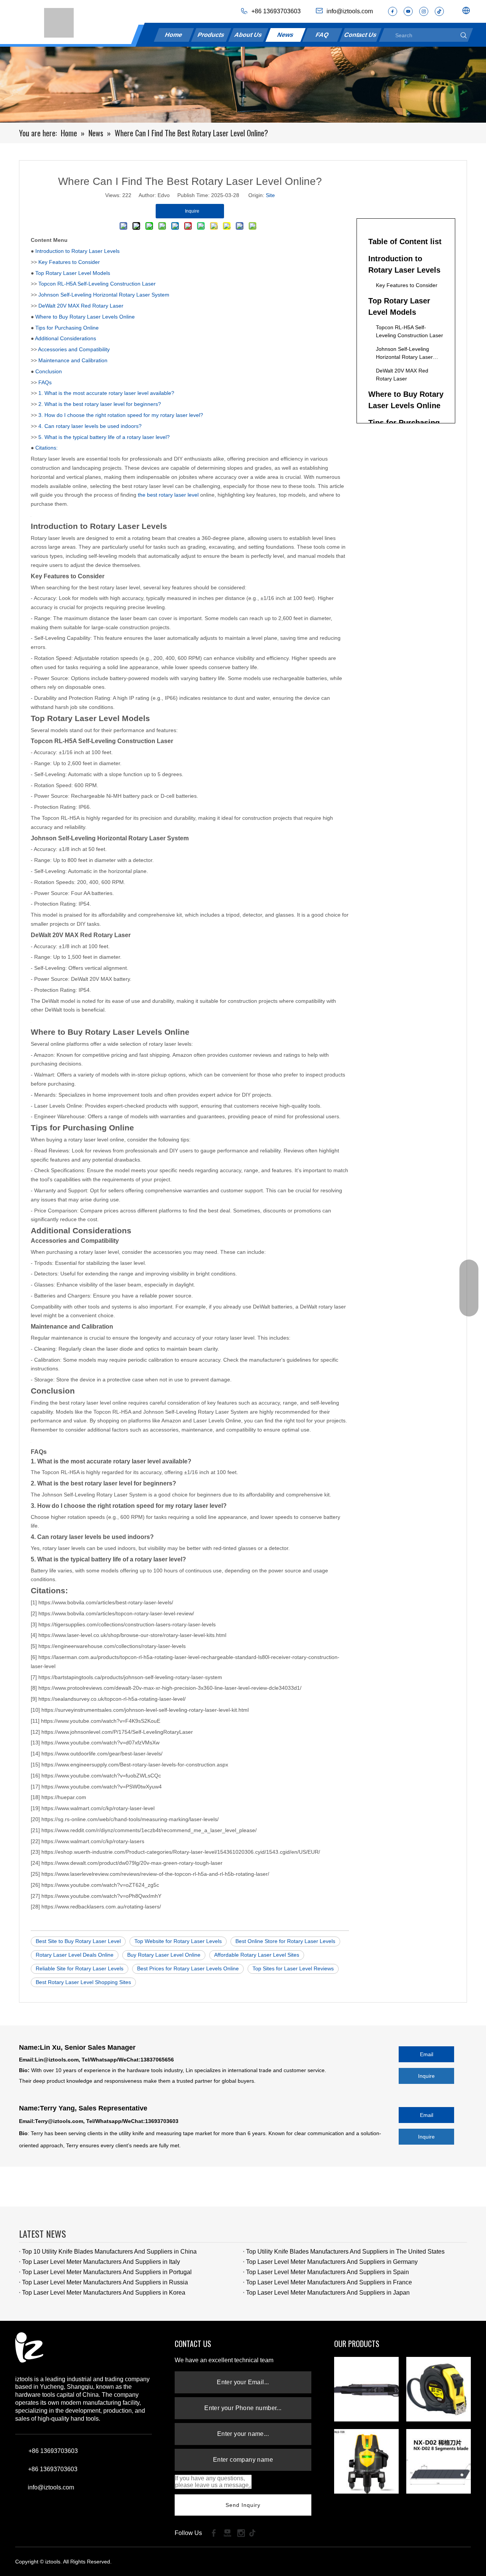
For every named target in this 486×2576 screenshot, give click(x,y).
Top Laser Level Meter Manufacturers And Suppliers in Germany (332, 2262)
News (285, 35)
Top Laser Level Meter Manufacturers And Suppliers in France (329, 2282)
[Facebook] (393, 11)
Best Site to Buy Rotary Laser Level (78, 1941)
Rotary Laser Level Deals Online (75, 1955)
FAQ (323, 35)
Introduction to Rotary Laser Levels (77, 251)
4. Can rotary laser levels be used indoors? (90, 426)
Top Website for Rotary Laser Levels (178, 1941)
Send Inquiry (243, 2505)
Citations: (47, 448)
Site (270, 195)
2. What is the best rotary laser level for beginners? (100, 404)
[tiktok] (439, 11)
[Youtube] (408, 11)
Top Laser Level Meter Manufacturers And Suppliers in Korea (104, 2293)
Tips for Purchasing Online (67, 328)
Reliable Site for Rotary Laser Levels (80, 1968)
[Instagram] (424, 11)
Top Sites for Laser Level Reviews (293, 1968)
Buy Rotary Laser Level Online (164, 1955)
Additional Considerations (65, 338)
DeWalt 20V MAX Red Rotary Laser (81, 306)
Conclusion (49, 371)
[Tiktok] (255, 2533)
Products (211, 35)
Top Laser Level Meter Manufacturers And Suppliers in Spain (327, 2272)
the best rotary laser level (168, 495)
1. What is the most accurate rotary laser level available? (106, 393)
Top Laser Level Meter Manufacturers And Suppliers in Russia (105, 2282)
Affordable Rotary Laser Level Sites (257, 1955)
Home (174, 35)
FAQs (45, 382)
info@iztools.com (51, 2487)
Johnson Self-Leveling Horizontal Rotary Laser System (104, 295)
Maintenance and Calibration (73, 360)
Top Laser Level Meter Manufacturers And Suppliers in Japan (328, 2293)
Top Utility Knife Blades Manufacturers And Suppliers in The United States (345, 2252)
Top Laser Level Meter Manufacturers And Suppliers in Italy (101, 2262)
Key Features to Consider (69, 262)
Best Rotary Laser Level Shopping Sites (83, 1982)
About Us (249, 35)
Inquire (426, 2076)
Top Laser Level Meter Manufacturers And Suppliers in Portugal (107, 2272)
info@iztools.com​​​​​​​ (350, 11)
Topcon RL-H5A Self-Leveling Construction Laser (97, 284)
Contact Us (361, 35)
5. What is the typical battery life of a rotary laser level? (104, 437)
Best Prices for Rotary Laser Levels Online (188, 1968)
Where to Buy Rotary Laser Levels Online (85, 317)
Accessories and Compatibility (74, 349)
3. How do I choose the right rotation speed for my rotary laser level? (121, 415)
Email (427, 2054)
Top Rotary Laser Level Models (73, 273)
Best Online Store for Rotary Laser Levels (285, 1941)
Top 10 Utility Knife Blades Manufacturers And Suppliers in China (109, 2252)
